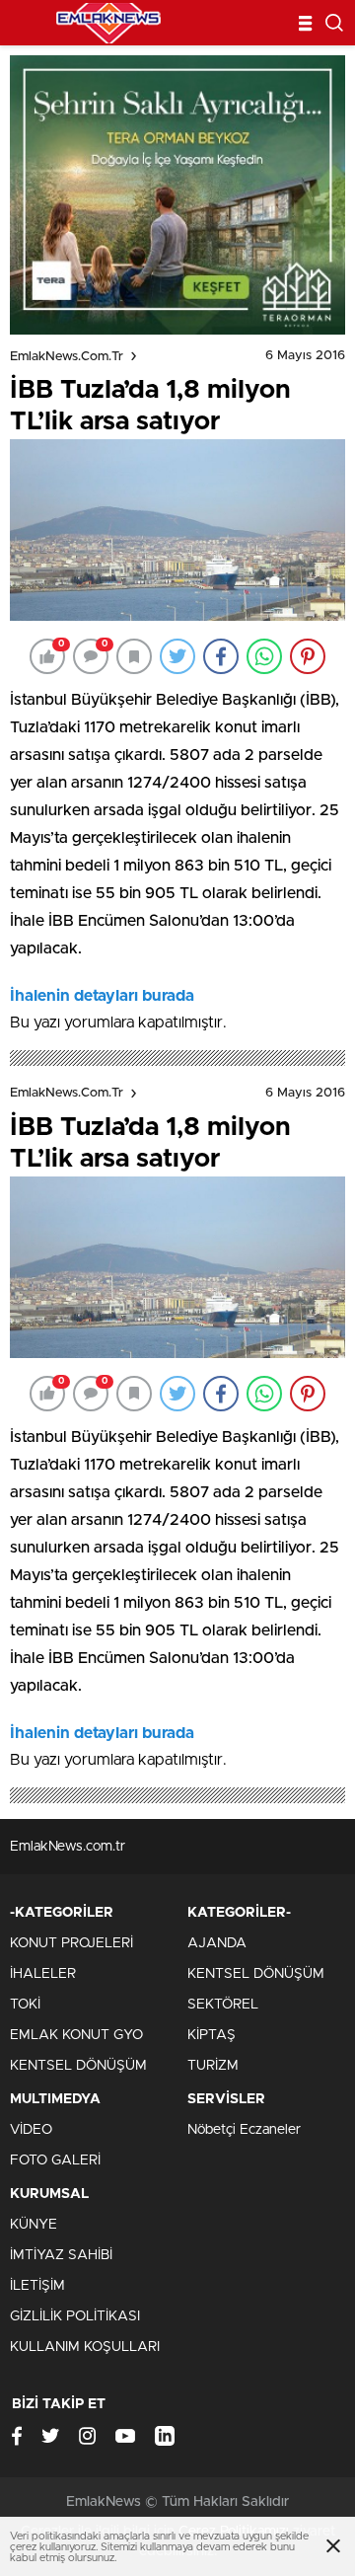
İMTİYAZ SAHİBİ (61, 2255)
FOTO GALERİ (55, 2160)
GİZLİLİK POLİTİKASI (75, 2316)
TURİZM (213, 2066)
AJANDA (217, 1943)
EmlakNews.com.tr (67, 357)
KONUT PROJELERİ (71, 1943)
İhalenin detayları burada (102, 996)
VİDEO (31, 2130)
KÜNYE (34, 2225)
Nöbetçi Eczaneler (244, 2130)
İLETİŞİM (37, 2286)
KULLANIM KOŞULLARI (85, 2347)
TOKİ (25, 2005)
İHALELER (43, 1974)
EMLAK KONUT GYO (76, 2035)
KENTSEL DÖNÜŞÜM (78, 2066)
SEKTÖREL (223, 2005)
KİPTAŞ (212, 2035)
